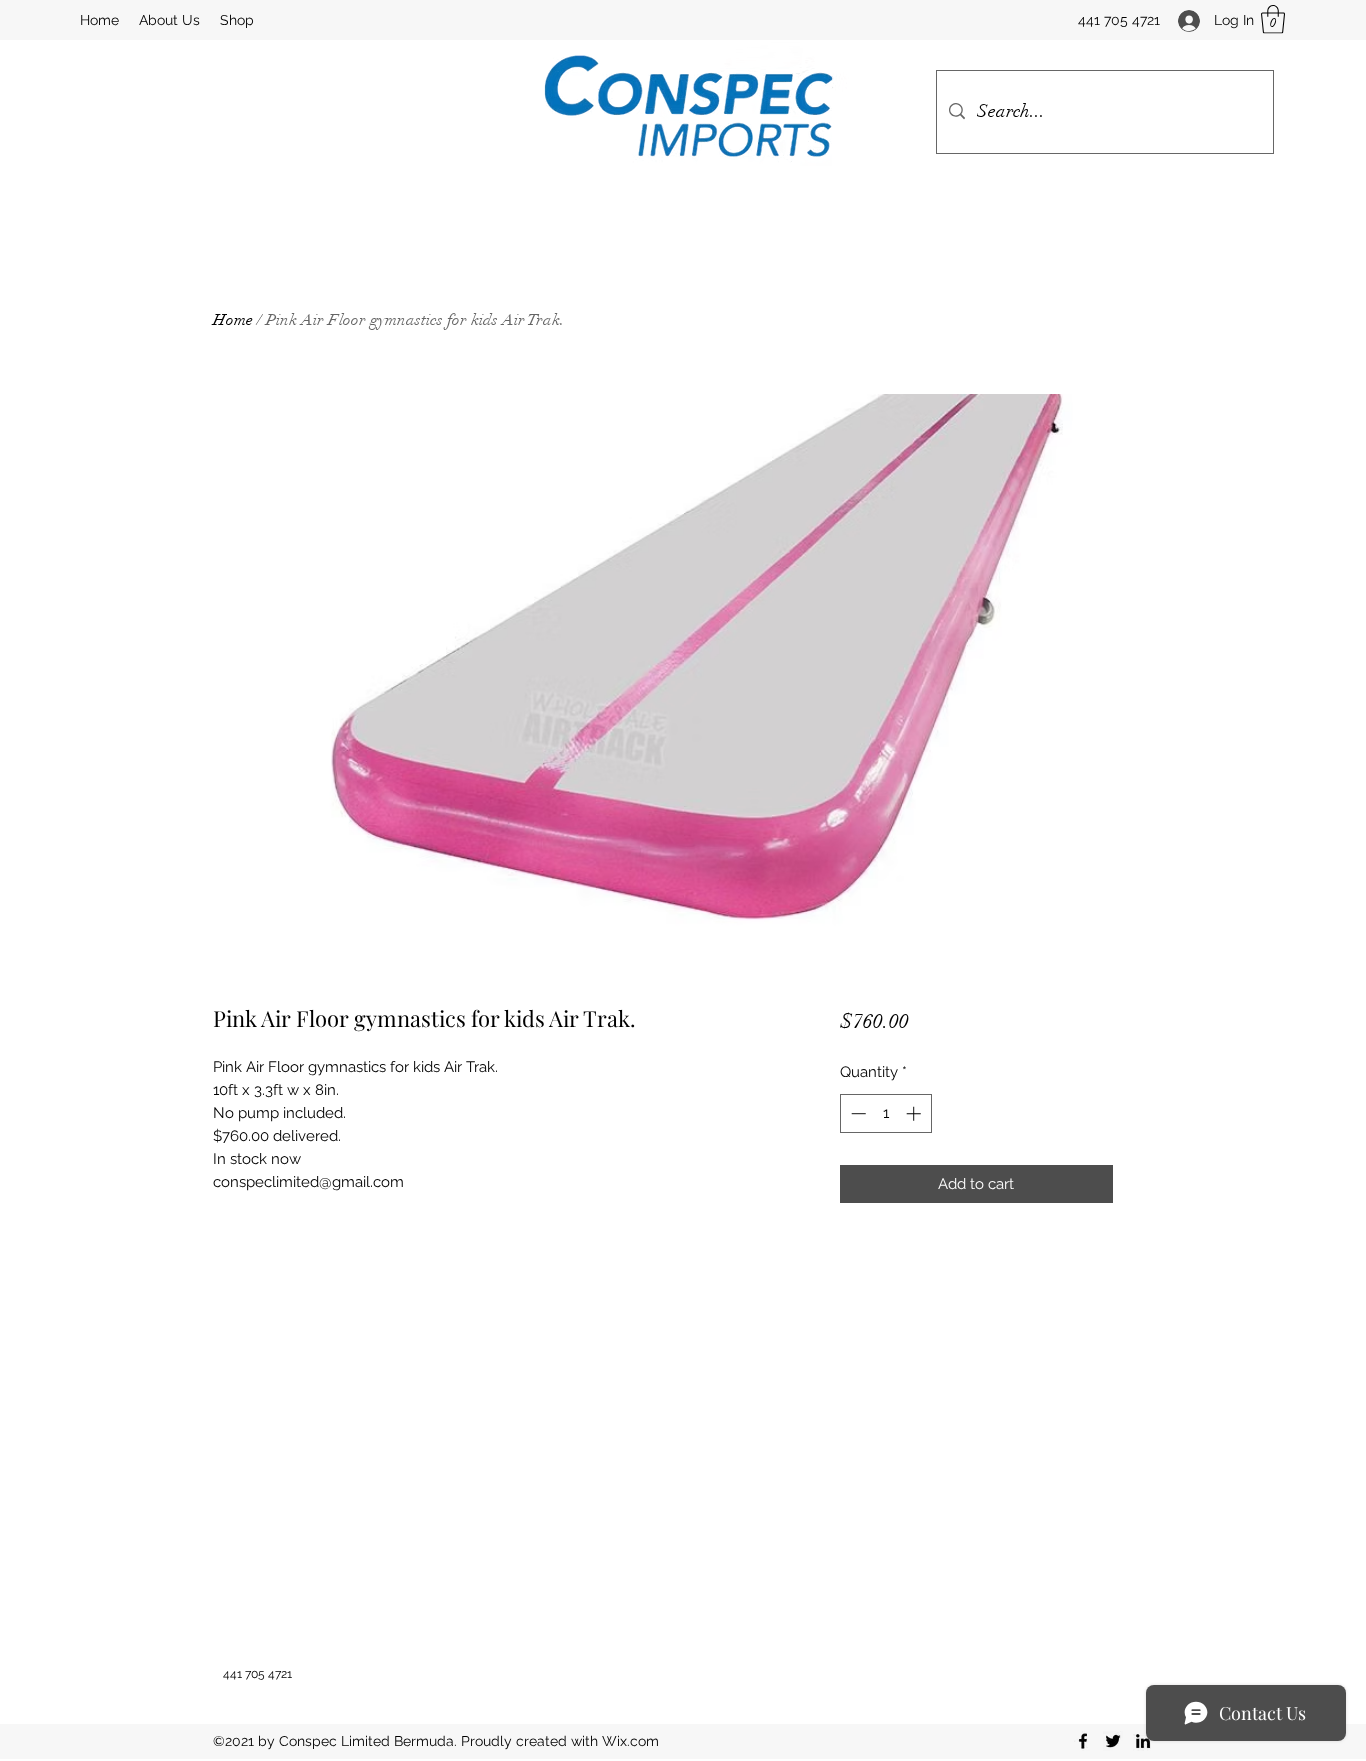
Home (233, 320)
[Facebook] (1083, 1741)
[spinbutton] (885, 1113)
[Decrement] (856, 1113)
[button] (1273, 19)
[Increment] (915, 1113)
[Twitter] (1113, 1741)
